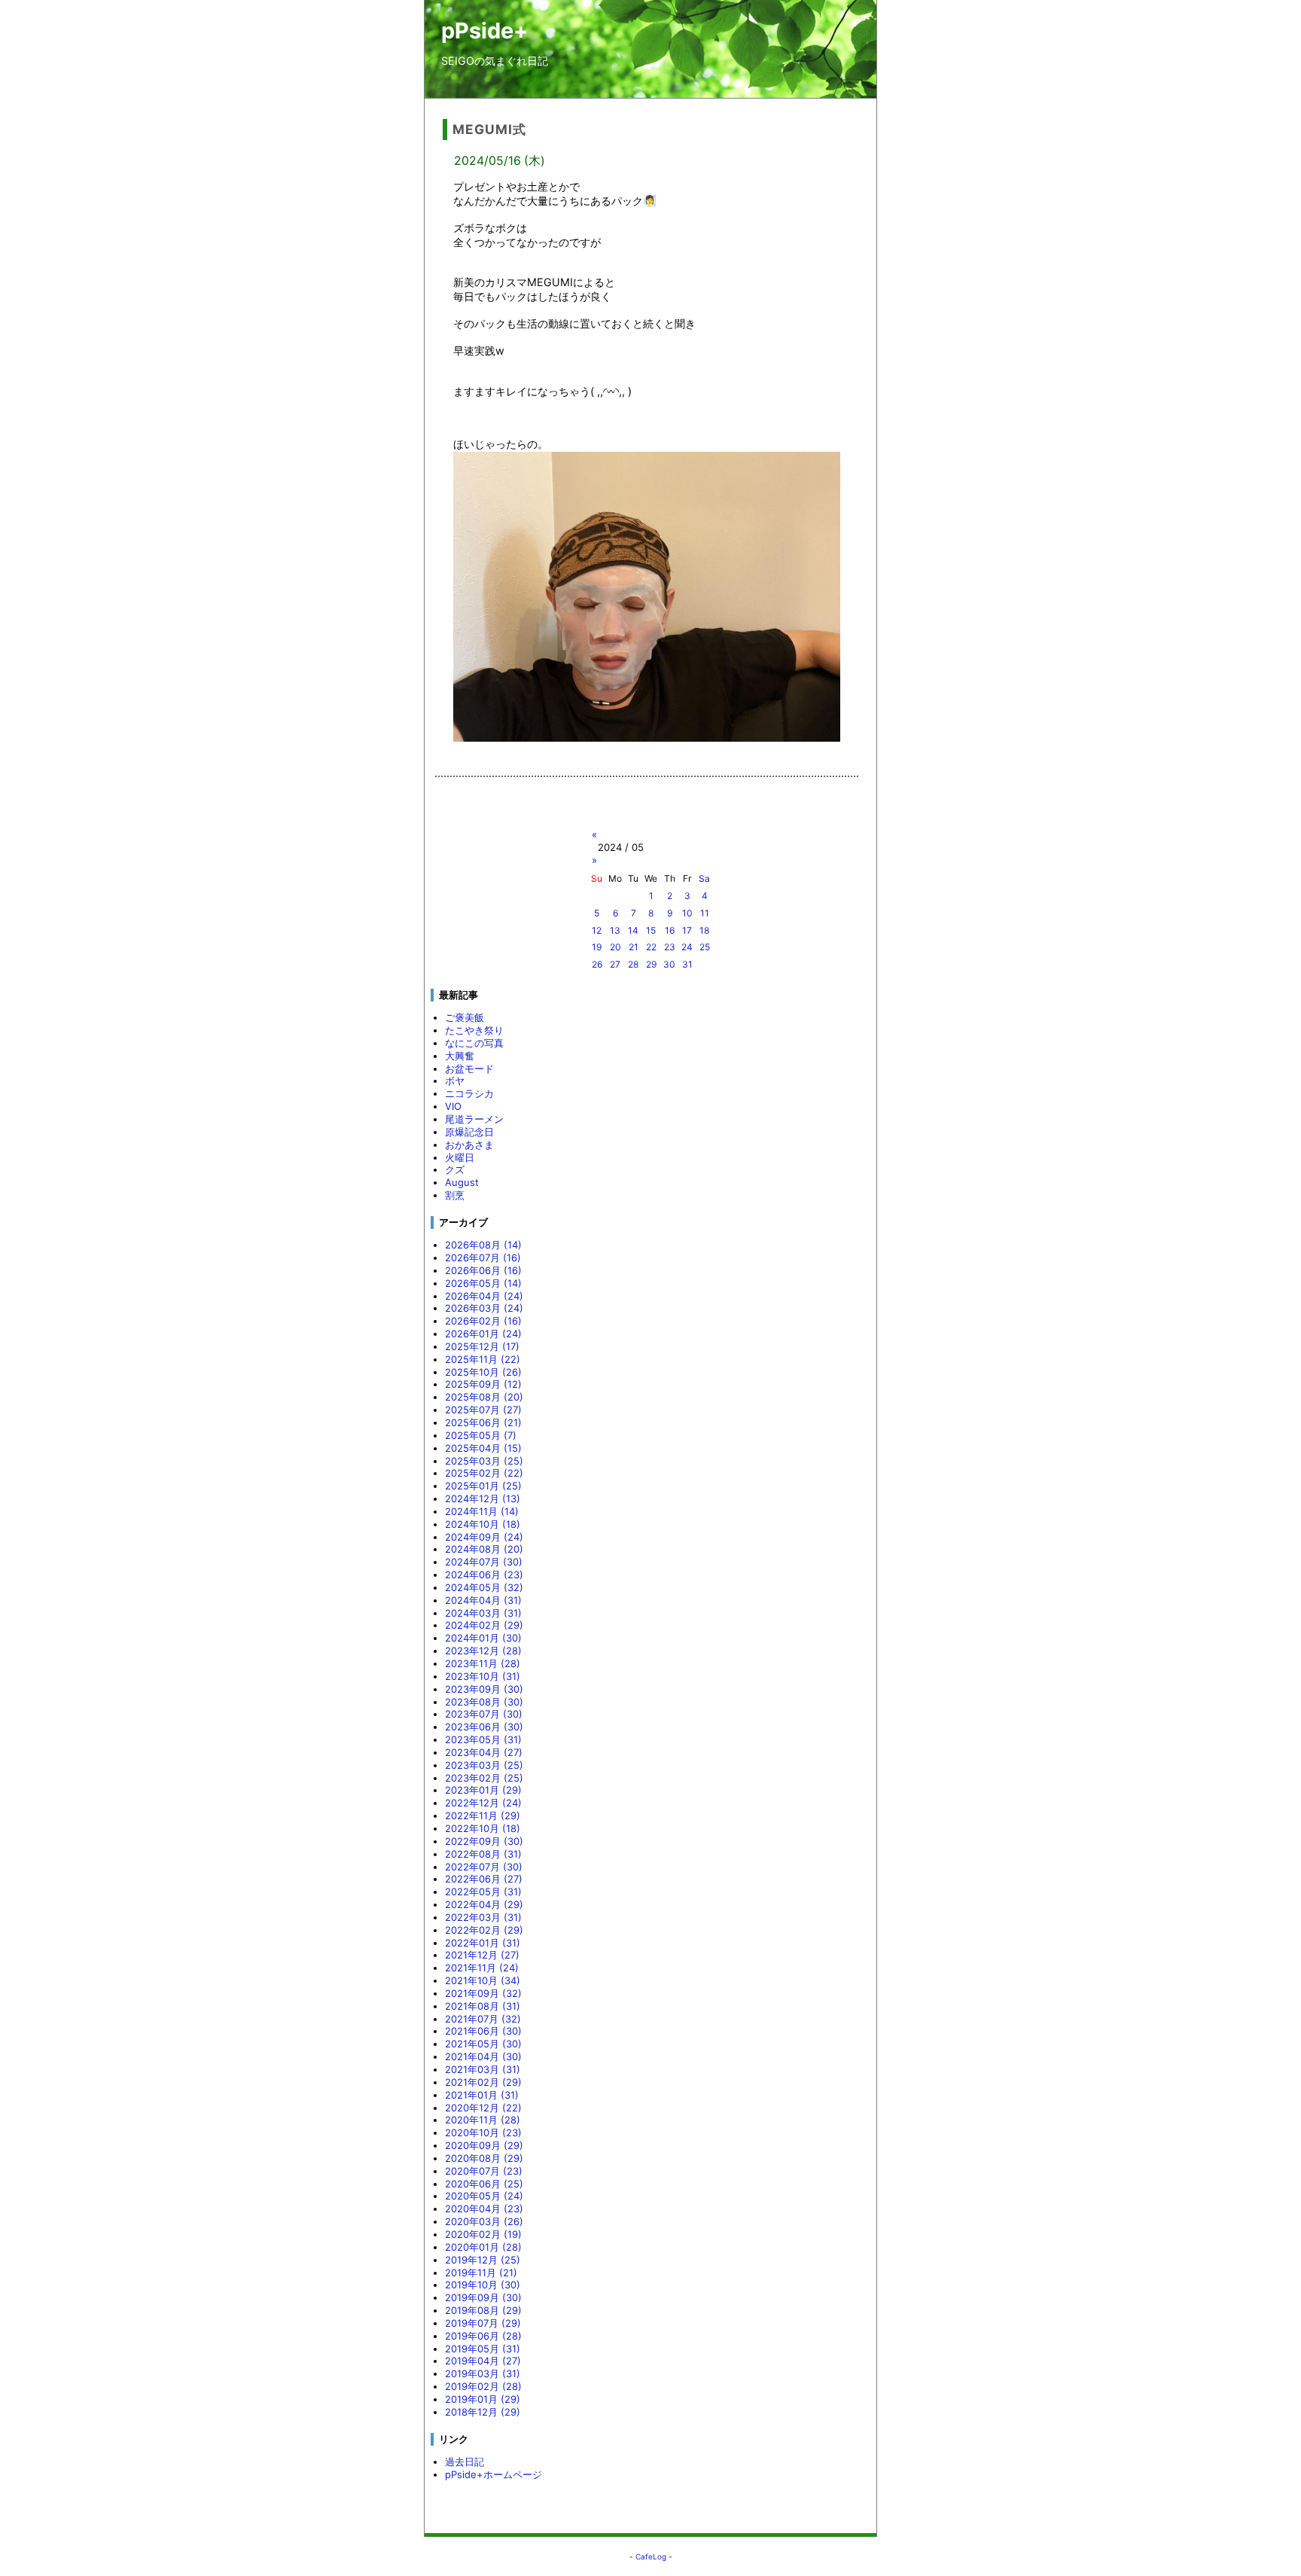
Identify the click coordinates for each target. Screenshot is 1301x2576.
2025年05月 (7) (481, 1435)
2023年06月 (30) (484, 1727)
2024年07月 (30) (484, 1562)
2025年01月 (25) (483, 1486)
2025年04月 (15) (483, 1448)
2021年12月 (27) (482, 1955)
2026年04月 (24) (484, 1296)
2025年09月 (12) (483, 1384)
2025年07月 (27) (483, 1410)
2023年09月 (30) (484, 1689)
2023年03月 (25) (484, 1765)
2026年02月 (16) (483, 1321)
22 (651, 947)
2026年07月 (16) (483, 1258)
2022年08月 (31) (483, 1854)
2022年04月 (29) (484, 1904)
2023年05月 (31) (483, 1739)
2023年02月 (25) (484, 1778)
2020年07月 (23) (484, 2171)
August (462, 1182)
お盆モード (469, 1069)
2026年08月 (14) (483, 1245)
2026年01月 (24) (483, 1334)
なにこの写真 (474, 1043)
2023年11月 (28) (483, 1663)
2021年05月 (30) (483, 2044)
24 (687, 947)
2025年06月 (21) (483, 1422)
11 (705, 913)
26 (597, 964)
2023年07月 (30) (484, 1714)
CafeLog (651, 2556)
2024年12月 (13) (483, 1498)
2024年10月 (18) (483, 1524)
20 (615, 947)
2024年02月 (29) (484, 1625)
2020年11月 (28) (483, 2120)
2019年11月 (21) (481, 2273)
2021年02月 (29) (483, 2082)
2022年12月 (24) (483, 1803)
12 (597, 930)
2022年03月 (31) (483, 1917)
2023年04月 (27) (484, 1752)
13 (615, 930)
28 (633, 964)
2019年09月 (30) (483, 2297)
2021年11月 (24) (482, 1968)
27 (615, 964)
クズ (455, 1169)
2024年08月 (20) (484, 1549)
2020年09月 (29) (484, 2145)
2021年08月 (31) (483, 2006)
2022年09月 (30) (484, 1841)
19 (597, 947)
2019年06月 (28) (483, 2336)
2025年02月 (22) (484, 1473)
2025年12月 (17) (482, 1346)
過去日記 (465, 2462)
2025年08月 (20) (484, 1397)
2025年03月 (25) (484, 1461)
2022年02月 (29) (484, 1930)
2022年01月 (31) (483, 1943)
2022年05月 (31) (483, 1892)
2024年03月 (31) (483, 1613)
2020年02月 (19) (483, 2234)
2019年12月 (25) (483, 2260)
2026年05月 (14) (483, 1283)
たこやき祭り (474, 1030)
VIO (453, 1106)
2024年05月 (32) (484, 1587)
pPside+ (485, 30)
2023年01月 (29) (483, 1790)
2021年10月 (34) (483, 1980)
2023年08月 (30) (484, 1702)
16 (670, 930)
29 (651, 964)
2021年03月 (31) (483, 2069)
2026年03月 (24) (484, 1308)
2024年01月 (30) (483, 1638)
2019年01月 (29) (483, 2399)
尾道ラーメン (474, 1119)
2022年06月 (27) (484, 1879)
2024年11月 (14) (482, 1511)
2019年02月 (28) (483, 2386)
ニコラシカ (469, 1093)
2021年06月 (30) (483, 2031)
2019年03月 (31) (483, 2373)
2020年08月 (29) (484, 2158)
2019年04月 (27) (483, 2361)
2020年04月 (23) (484, 2209)
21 (634, 947)
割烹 (455, 1195)
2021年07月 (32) (483, 2019)
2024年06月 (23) (484, 1575)
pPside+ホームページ (494, 2474)
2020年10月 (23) (483, 2132)
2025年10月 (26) (483, 1372)
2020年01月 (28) (483, 2247)
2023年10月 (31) (483, 1676)
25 (705, 947)
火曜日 (460, 1157)
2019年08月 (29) (483, 2310)
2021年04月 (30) (483, 2056)
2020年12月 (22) (483, 2108)
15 (651, 930)
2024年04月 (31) (483, 1600)
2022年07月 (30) (484, 1867)
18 (704, 930)
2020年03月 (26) (484, 2221)
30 (669, 964)
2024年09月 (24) (484, 1537)
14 (633, 930)
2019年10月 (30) (483, 2285)
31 (687, 964)
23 (670, 947)
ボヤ (455, 1081)
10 (687, 913)
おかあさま (469, 1145)
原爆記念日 (469, 1132)
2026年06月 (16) (483, 1270)
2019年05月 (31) (483, 2349)
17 (687, 930)
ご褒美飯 (465, 1017)
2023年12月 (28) (483, 1651)
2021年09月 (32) (483, 1993)
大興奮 (460, 1056)
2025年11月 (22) (483, 1359)
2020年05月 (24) (484, 2196)
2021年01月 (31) (482, 2095)
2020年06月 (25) (484, 2184)
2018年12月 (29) (483, 2412)
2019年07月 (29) (483, 2323)
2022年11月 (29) (483, 1815)
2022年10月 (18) (483, 1828)
